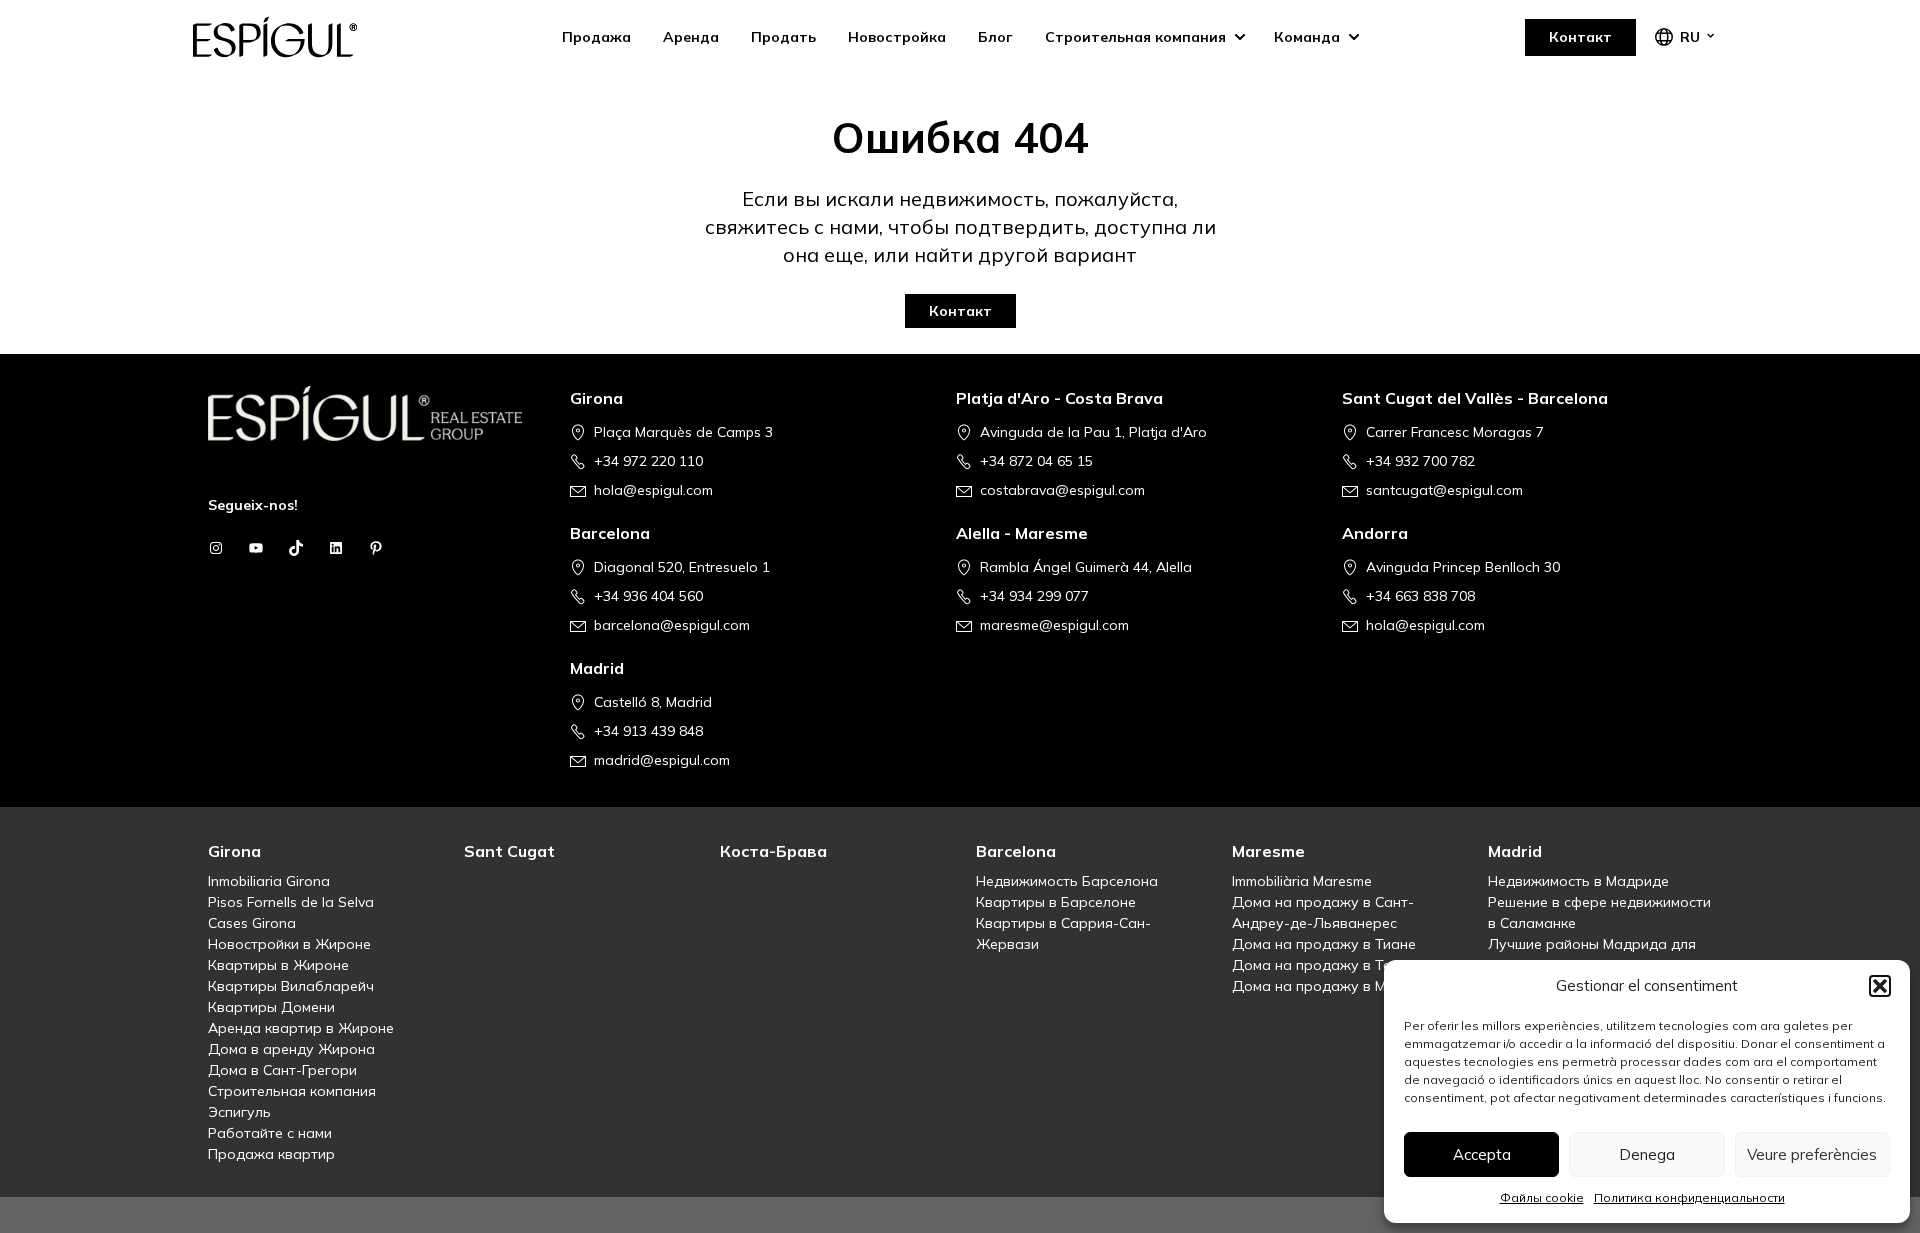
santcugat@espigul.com (1444, 490)
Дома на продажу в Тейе (1319, 965)
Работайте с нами (270, 1133)
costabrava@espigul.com (1062, 490)
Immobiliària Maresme (1302, 881)
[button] (1880, 986)
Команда (1307, 37)
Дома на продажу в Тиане (1324, 944)
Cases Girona (252, 923)
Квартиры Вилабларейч (291, 986)
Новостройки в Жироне (289, 944)
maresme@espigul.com (1054, 625)
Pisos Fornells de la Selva (291, 902)
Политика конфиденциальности (1689, 1197)
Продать (783, 37)
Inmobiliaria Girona (269, 881)
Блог (995, 37)
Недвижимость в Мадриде (1578, 881)
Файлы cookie (1542, 1197)
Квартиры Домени (271, 1007)
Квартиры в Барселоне (1056, 902)
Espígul (292, 37)
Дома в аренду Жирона (291, 1049)
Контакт (1580, 37)
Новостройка (897, 37)
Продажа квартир (271, 1154)
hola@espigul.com (653, 490)
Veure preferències (1812, 1154)
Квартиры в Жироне (278, 965)
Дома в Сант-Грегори (282, 1070)
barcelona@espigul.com (672, 625)
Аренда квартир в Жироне (301, 1028)
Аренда (691, 37)
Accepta (1482, 1154)
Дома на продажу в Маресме (1334, 986)
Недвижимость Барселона (1067, 881)
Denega (1647, 1154)
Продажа (596, 37)
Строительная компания (1135, 37)
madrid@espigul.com (662, 760)
